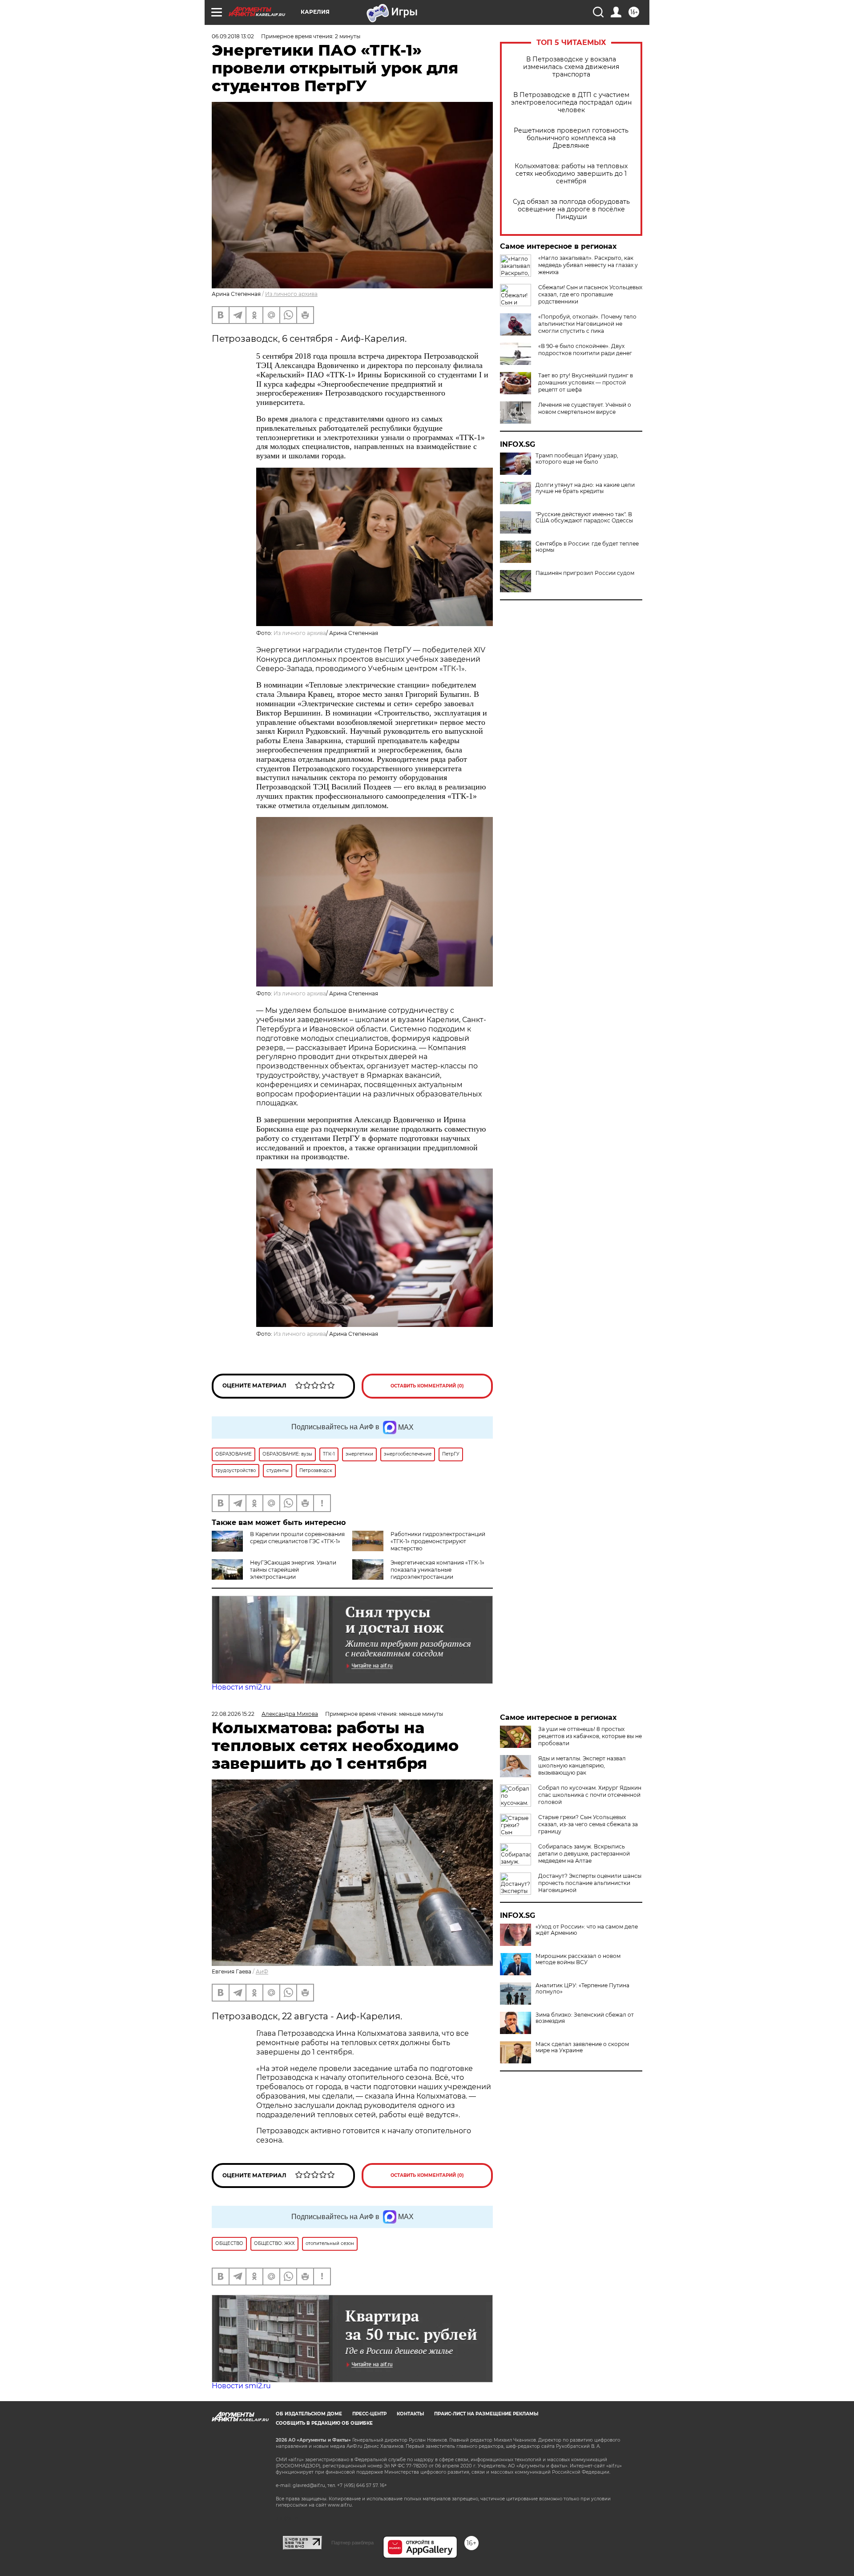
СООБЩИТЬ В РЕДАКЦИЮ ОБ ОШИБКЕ (324, 2423)
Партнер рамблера (352, 2543)
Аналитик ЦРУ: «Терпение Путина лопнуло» (582, 1989)
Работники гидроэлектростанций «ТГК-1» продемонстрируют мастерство (438, 1541)
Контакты (410, 2414)
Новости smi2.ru (241, 1687)
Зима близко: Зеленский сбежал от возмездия (585, 2018)
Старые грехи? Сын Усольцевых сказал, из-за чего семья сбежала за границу (588, 1824)
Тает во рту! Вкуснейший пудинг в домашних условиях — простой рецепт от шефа (586, 382)
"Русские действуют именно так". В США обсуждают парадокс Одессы (584, 518)
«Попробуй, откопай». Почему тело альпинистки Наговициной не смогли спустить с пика (587, 324)
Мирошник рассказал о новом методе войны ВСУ (578, 1959)
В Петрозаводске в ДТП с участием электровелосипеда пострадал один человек (571, 103)
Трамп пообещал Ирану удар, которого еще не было (577, 459)
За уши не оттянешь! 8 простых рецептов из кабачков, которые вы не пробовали (590, 1736)
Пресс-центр (369, 2414)
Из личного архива (291, 294)
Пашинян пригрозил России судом (585, 573)
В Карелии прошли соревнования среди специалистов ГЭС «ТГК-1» (297, 1538)
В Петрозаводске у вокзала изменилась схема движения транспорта (571, 67)
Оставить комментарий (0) (427, 1386)
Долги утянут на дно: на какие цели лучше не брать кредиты (585, 488)
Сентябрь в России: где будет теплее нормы (587, 547)
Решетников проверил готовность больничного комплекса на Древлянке (571, 138)
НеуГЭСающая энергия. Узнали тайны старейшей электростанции (293, 1570)
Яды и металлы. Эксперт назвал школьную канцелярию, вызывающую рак (582, 1765)
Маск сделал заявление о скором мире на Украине (582, 2047)
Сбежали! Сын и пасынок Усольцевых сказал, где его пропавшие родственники (590, 294)
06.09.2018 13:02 (233, 36)
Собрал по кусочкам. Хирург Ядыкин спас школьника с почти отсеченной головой (590, 1795)
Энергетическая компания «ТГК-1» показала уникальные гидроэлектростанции (437, 1570)
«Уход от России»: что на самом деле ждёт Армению (587, 1930)
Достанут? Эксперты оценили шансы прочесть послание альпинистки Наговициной (590, 1883)
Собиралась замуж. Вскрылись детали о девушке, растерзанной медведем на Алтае (584, 1854)
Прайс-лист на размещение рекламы (486, 2414)
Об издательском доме (309, 2414)
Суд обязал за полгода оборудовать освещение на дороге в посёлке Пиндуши (571, 209)
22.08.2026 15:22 (233, 1714)
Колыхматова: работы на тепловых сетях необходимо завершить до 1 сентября (571, 174)
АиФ (262, 1971)
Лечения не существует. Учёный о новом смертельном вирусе (585, 408)
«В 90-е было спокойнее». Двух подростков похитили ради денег (585, 350)
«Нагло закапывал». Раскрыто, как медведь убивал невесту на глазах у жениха (588, 265)
